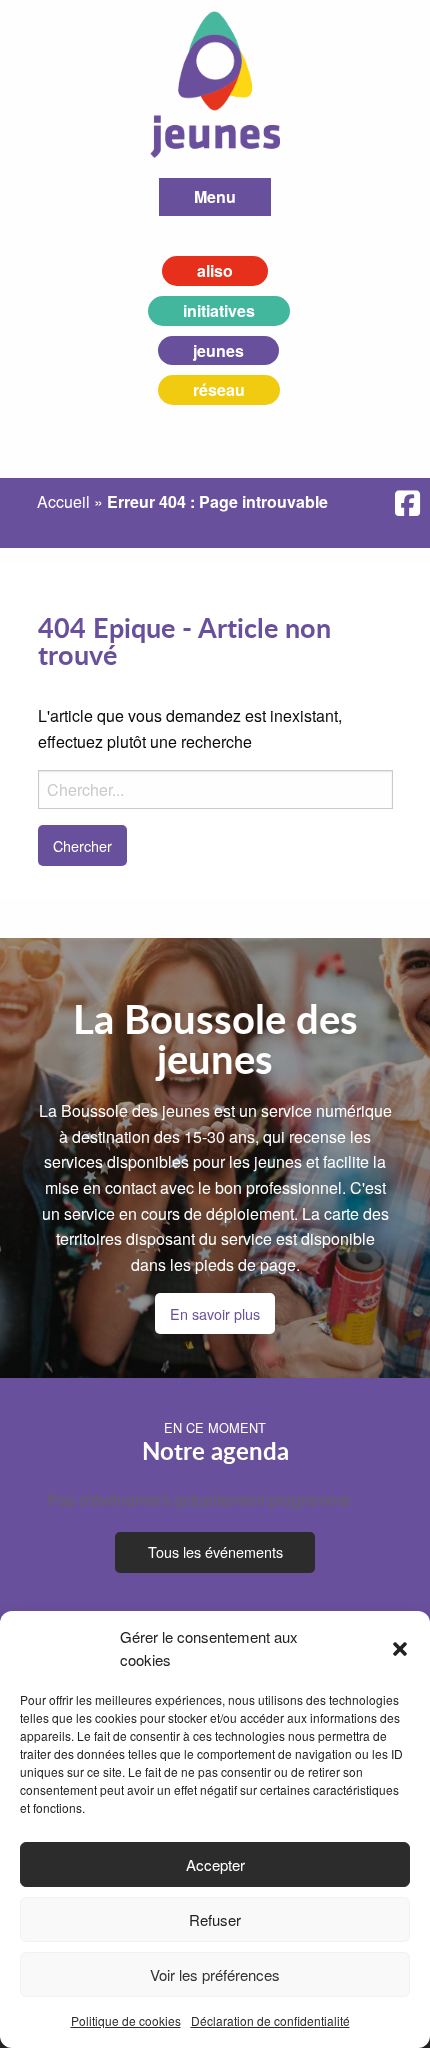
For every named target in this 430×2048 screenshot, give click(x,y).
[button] (400, 1649)
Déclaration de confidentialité (270, 2020)
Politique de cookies (126, 2020)
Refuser (215, 1919)
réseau (219, 389)
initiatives (219, 310)
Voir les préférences (215, 1974)
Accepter (215, 1864)
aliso (215, 270)
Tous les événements (215, 1551)
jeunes (218, 350)
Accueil (63, 501)
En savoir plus (215, 1313)
